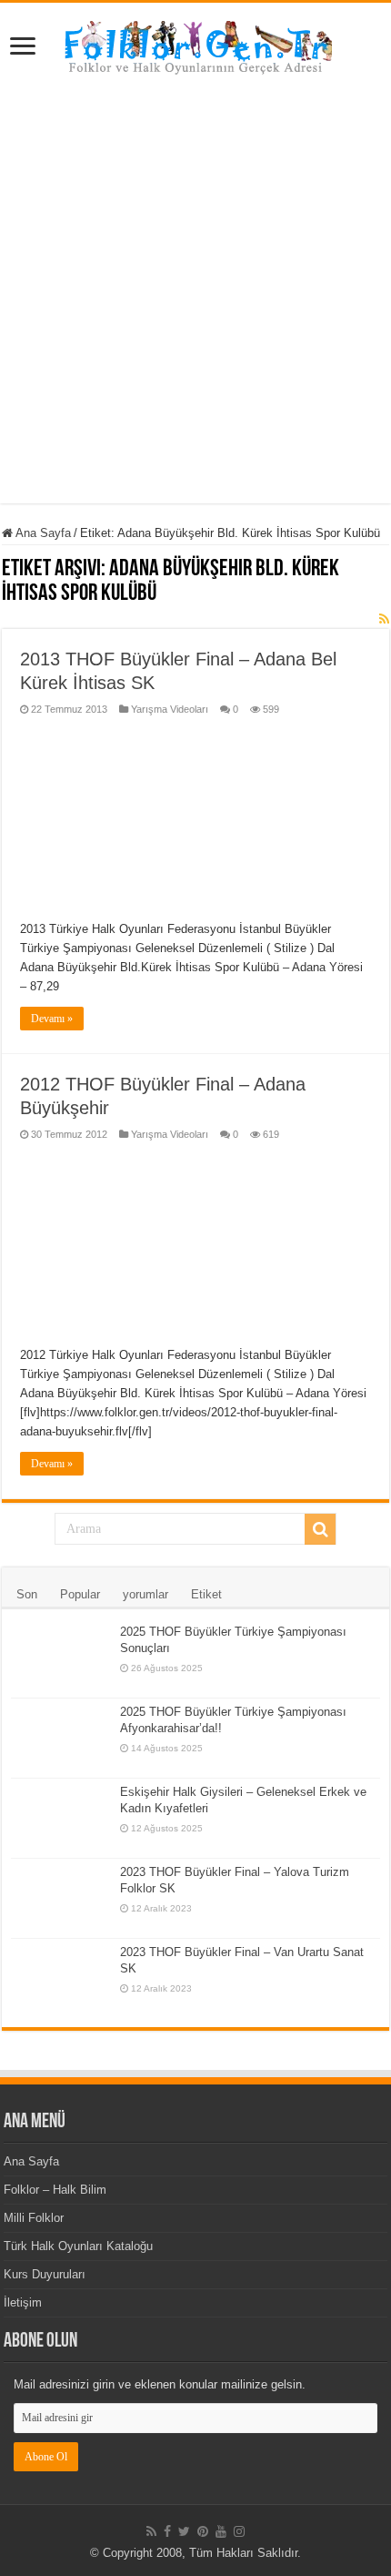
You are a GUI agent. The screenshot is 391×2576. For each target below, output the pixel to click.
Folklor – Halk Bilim (55, 2190)
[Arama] (320, 1529)
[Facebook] (167, 2531)
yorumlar (145, 1594)
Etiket (206, 1594)
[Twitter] (184, 2531)
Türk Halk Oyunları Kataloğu (78, 2246)
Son (27, 1594)
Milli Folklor (34, 2218)
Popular (80, 1594)
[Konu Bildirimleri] (384, 619)
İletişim (23, 2302)
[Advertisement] (195, 308)
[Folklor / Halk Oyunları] (195, 49)
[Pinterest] (203, 2531)
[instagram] (239, 2531)
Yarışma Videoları (170, 709)
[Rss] (151, 2531)
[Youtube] (221, 2531)
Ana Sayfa (42, 533)
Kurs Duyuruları (45, 2274)
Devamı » (52, 1019)
